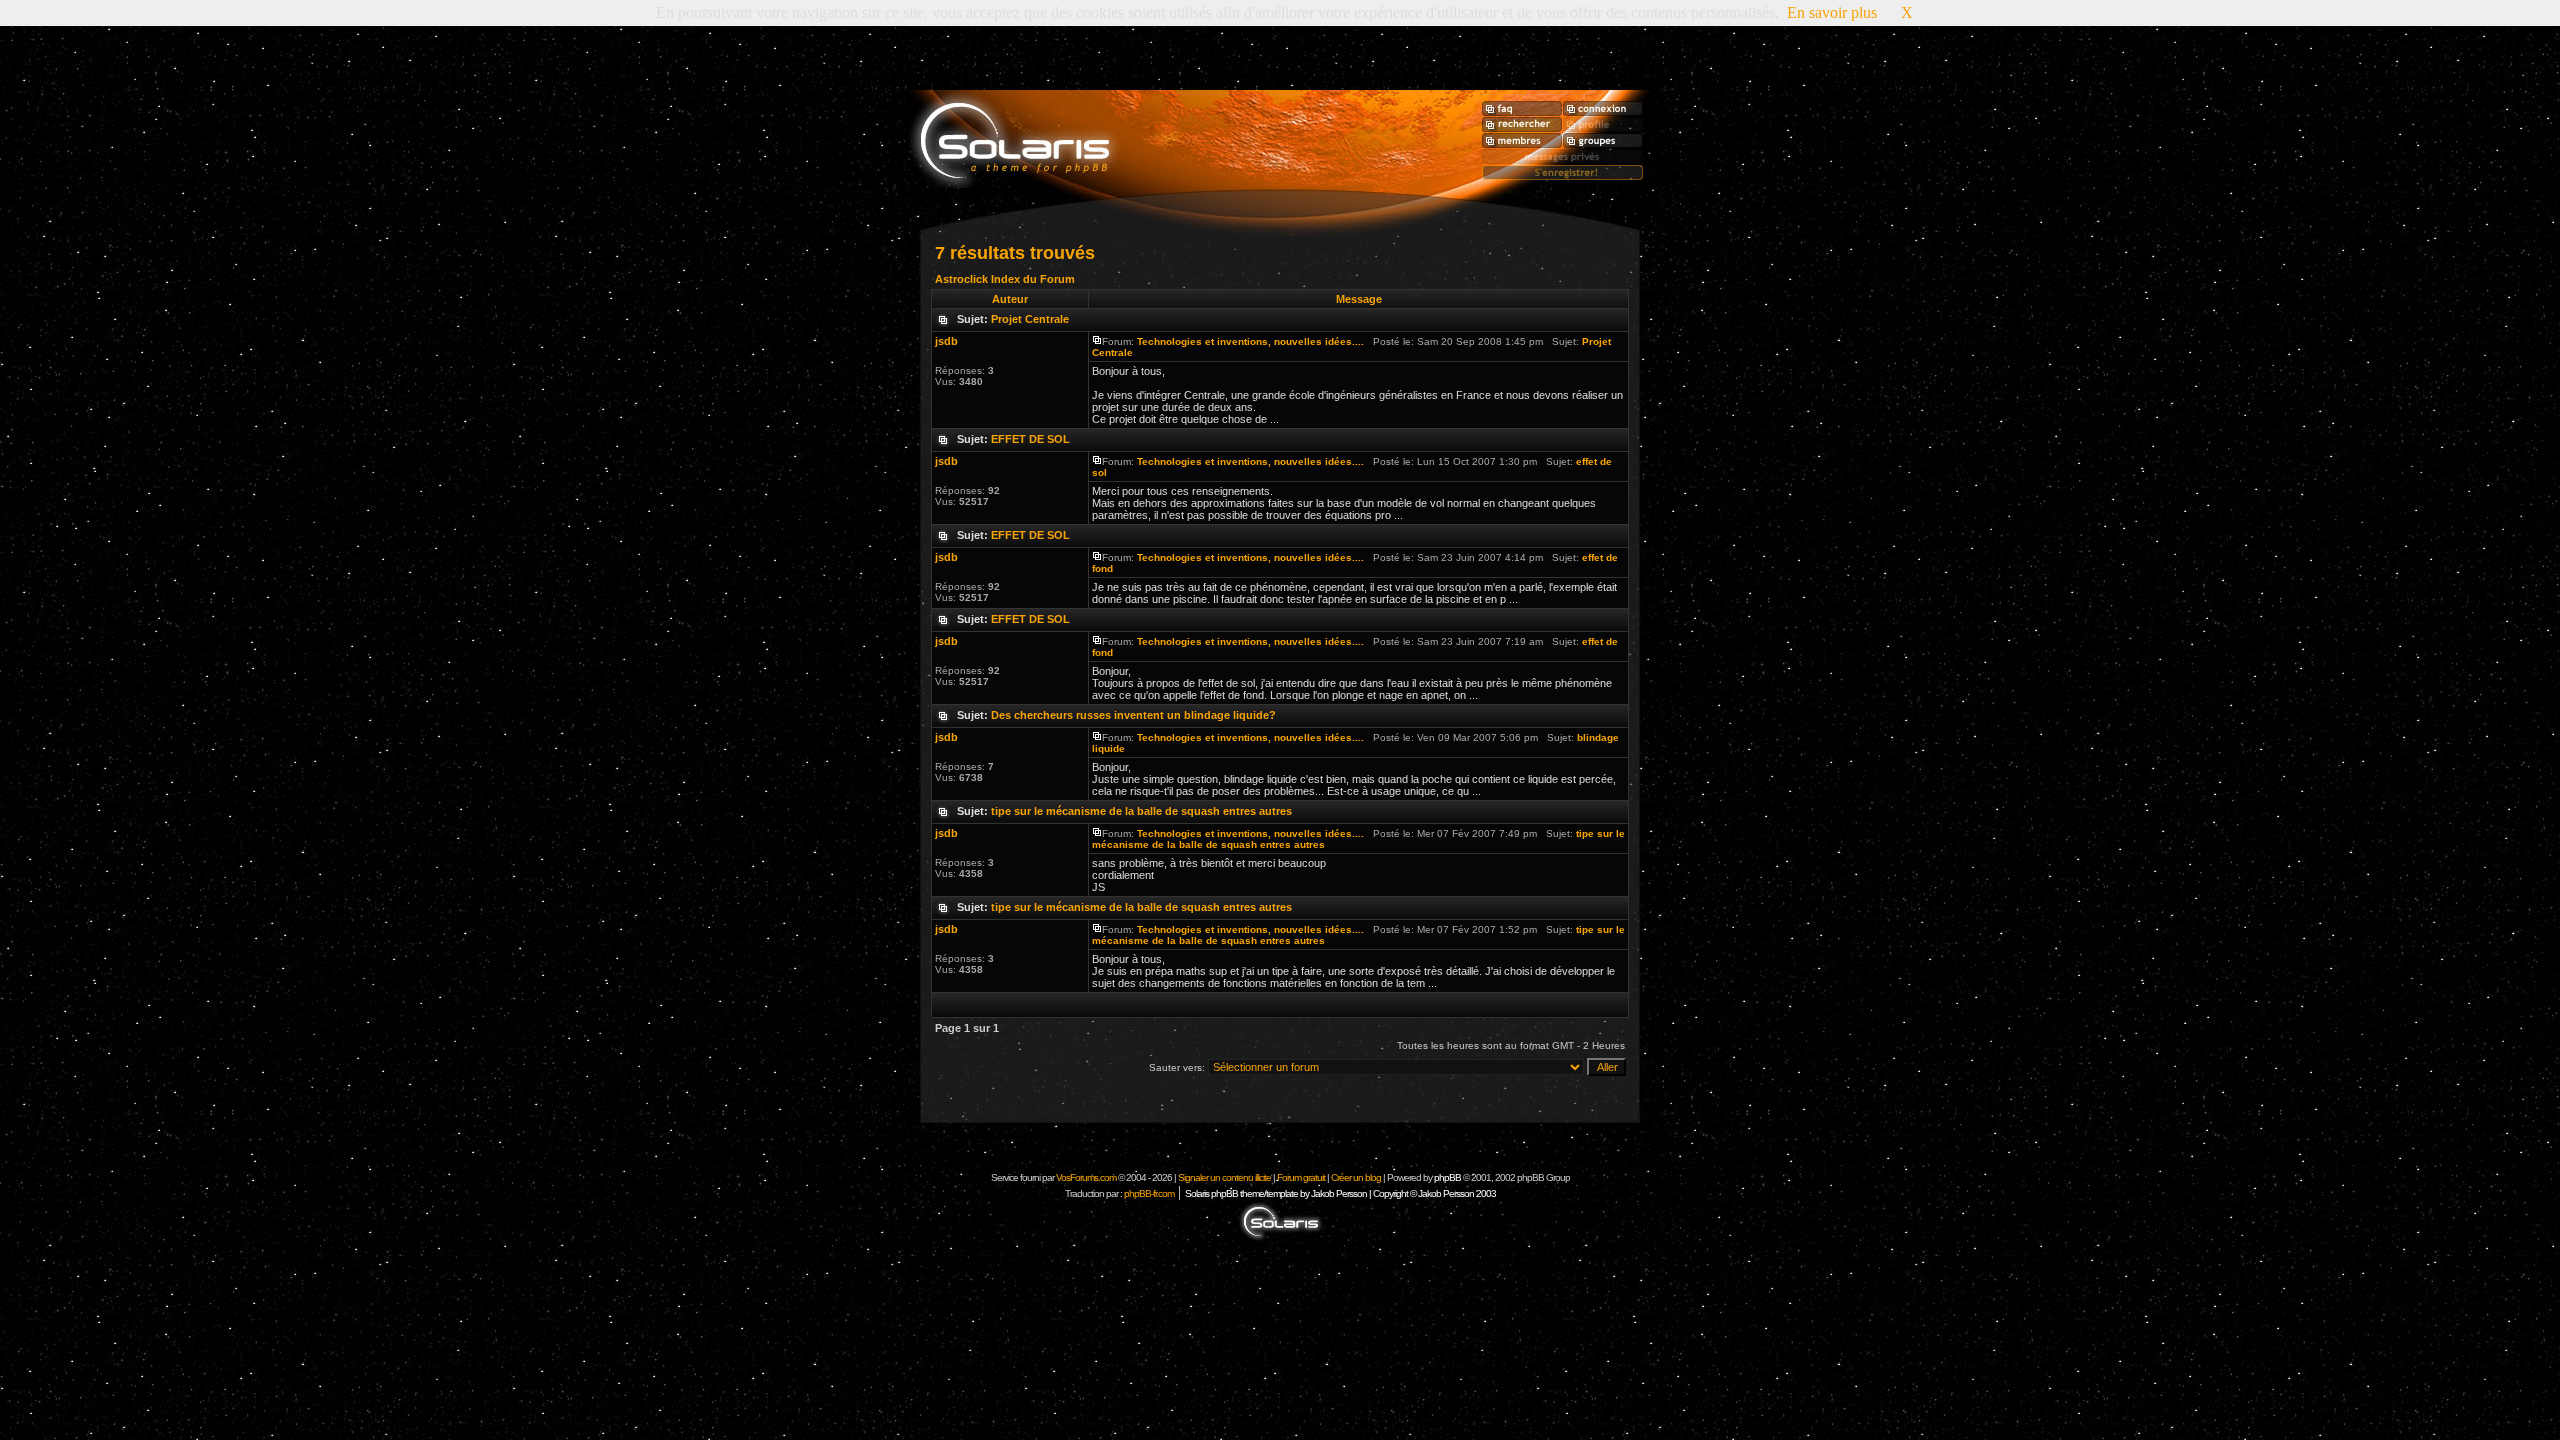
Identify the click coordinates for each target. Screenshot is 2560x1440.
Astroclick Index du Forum (1005, 279)
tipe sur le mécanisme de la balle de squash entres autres (1141, 811)
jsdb (946, 341)
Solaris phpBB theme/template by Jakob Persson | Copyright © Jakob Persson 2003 (1340, 1193)
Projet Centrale (1030, 319)
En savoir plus (1832, 12)
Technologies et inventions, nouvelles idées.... (1250, 341)
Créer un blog (1356, 1177)
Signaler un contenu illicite (1224, 1177)
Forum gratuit (1301, 1177)
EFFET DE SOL (1030, 439)
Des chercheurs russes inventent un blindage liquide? (1133, 715)
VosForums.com (1087, 1177)
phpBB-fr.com (1149, 1193)
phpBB (1447, 1177)
